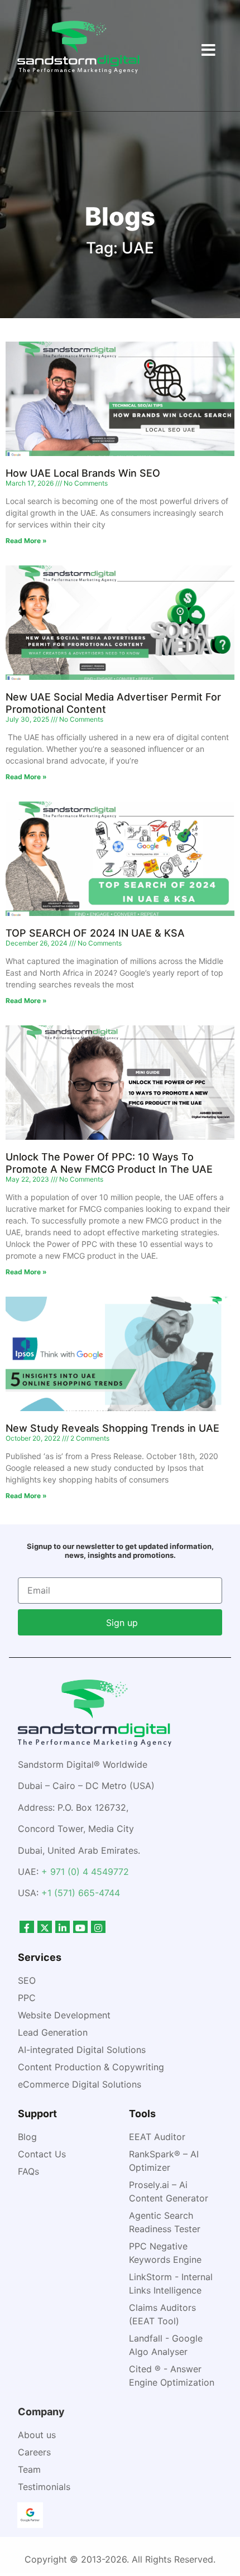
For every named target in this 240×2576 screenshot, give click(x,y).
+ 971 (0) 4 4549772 (85, 1872)
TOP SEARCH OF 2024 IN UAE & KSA (97, 933)
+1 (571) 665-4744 (81, 1893)
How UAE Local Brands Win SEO (83, 473)
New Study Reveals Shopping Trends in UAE (112, 1428)
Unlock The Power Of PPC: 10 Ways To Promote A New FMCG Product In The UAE (109, 1163)
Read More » (26, 541)
